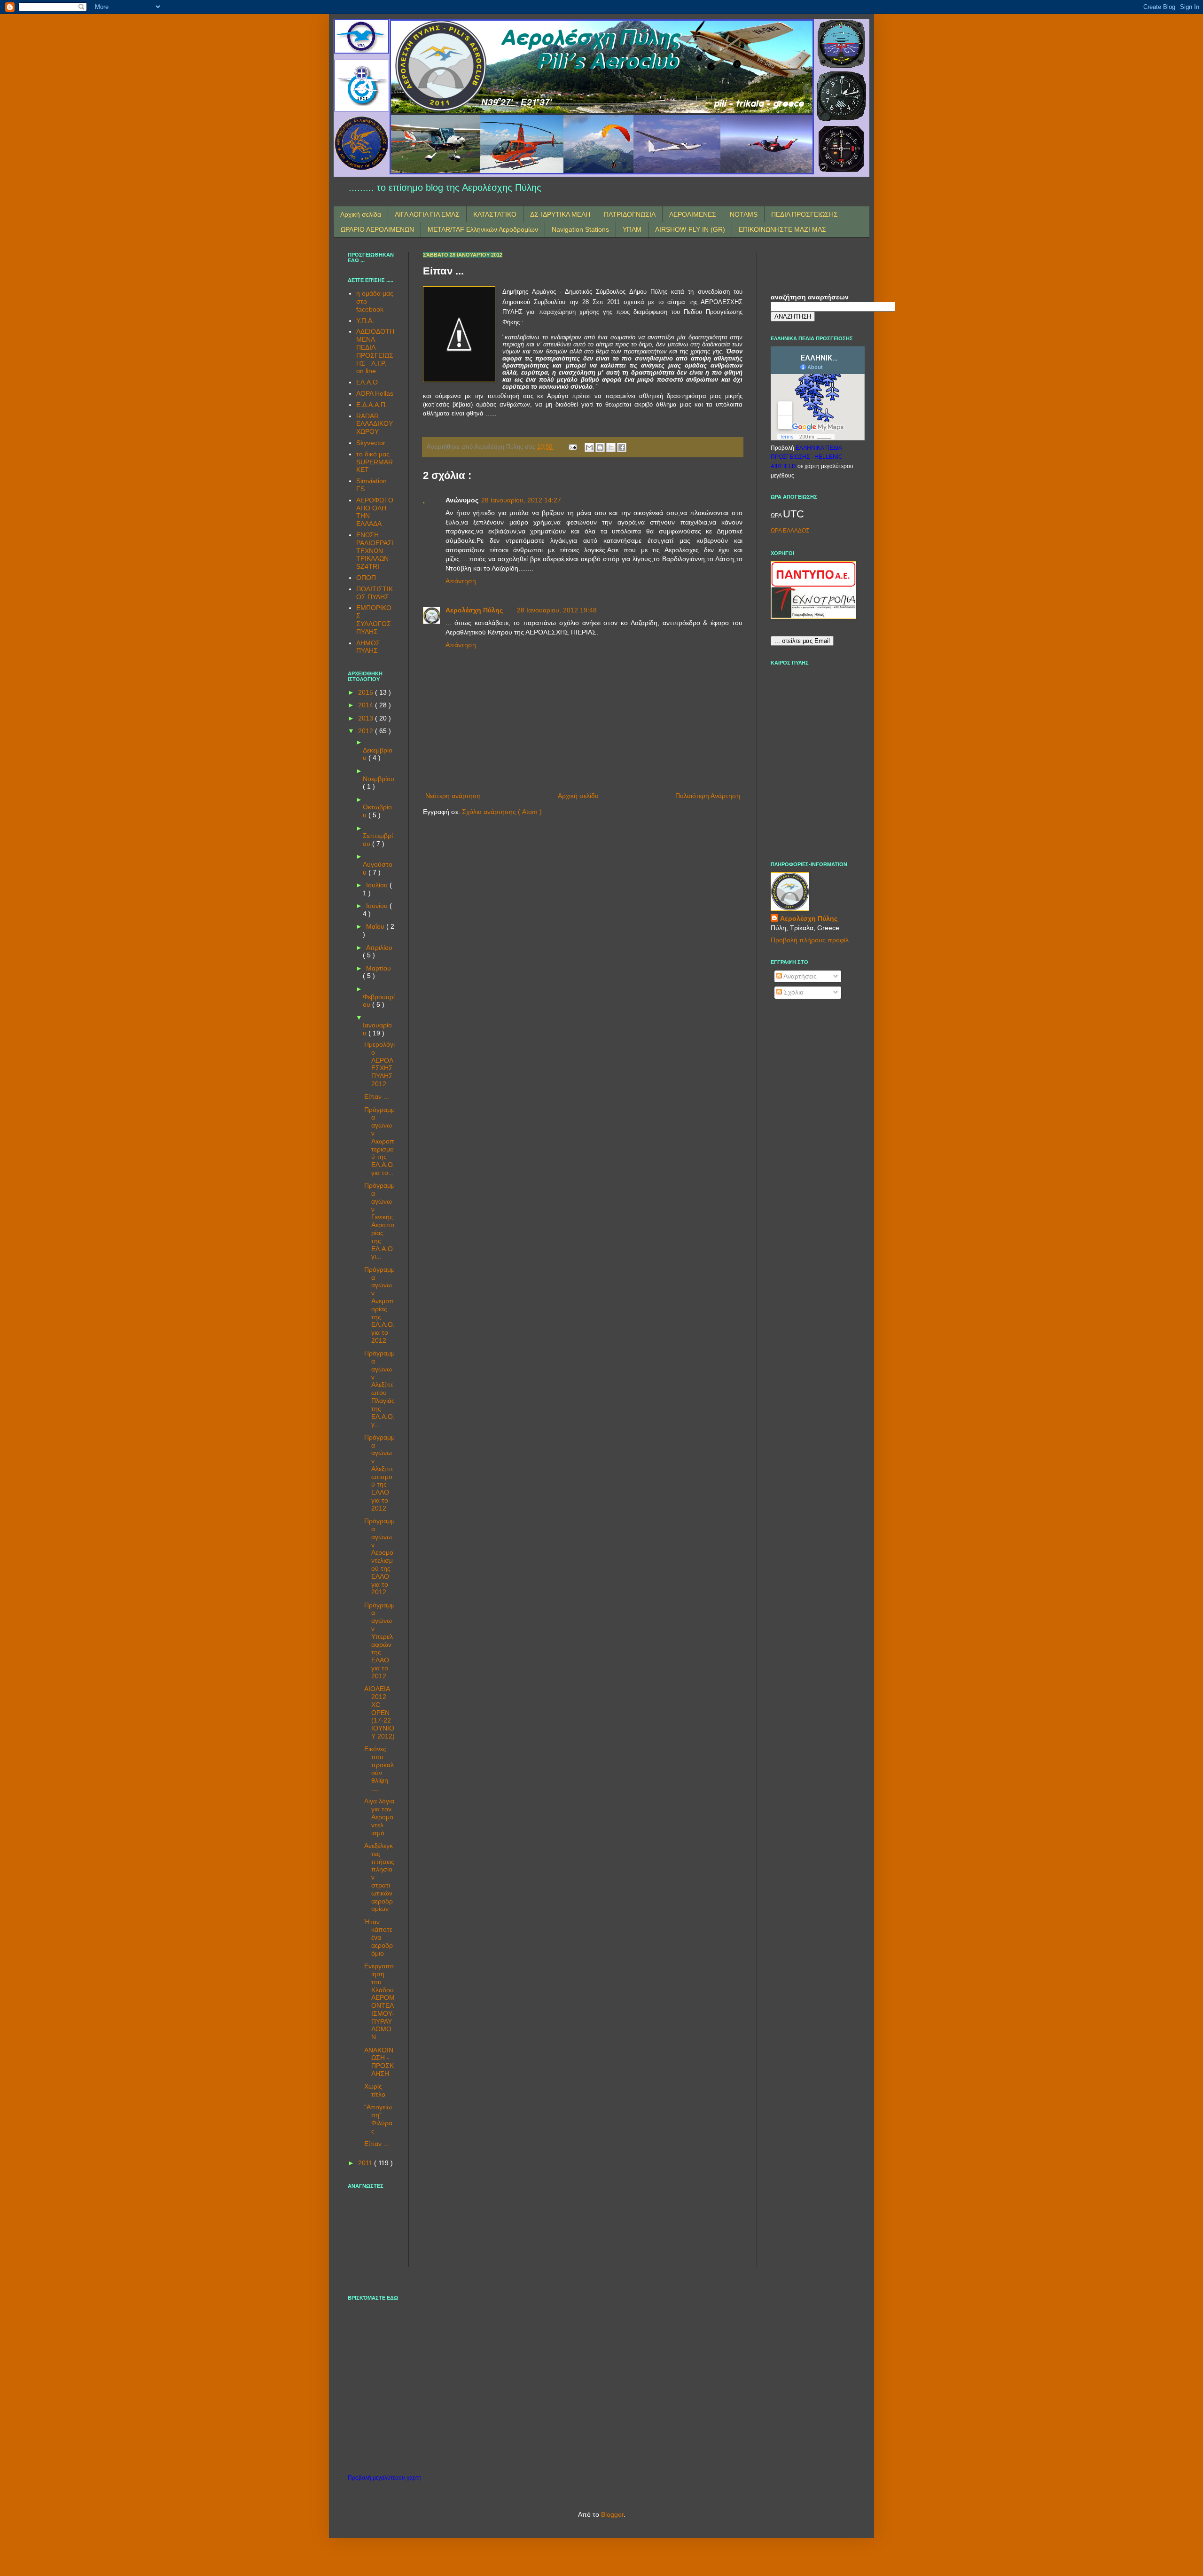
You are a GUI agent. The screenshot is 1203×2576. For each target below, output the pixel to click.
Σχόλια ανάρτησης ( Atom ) (502, 812)
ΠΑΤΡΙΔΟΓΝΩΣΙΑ (630, 214)
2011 (366, 2163)
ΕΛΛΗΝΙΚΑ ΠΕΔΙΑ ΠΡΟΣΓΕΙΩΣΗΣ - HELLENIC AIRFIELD (807, 457)
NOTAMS (744, 214)
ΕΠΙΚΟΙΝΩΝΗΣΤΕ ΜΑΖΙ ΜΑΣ (782, 229)
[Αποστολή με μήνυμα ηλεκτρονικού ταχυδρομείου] (589, 447)
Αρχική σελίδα (361, 214)
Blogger (612, 2514)
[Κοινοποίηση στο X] (611, 447)
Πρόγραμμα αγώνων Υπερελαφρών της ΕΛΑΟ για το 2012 (379, 1640)
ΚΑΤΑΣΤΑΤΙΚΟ (495, 214)
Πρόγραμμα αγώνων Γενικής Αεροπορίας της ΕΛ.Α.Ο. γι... (379, 1221)
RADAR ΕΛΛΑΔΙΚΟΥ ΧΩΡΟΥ (375, 424)
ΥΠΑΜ (632, 229)
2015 (367, 692)
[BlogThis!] (600, 447)
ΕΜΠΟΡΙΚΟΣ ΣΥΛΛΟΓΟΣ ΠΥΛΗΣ (374, 619)
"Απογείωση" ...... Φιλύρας (379, 2119)
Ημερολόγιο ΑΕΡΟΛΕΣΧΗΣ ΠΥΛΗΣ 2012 (379, 1064)
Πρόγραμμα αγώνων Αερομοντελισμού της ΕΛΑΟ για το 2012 (379, 1556)
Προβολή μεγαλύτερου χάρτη (385, 2478)
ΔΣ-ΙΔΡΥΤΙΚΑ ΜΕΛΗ (560, 214)
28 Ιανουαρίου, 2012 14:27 (521, 500)
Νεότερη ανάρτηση (453, 796)
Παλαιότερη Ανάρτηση (708, 796)
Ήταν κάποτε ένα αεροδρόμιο (379, 1938)
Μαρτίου (379, 968)
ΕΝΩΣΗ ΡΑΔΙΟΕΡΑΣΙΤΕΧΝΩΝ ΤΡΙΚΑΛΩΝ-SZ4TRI (375, 551)
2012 (367, 731)
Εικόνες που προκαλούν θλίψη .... (379, 1769)
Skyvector (371, 443)
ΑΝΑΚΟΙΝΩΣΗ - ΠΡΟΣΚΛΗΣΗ (379, 2062)
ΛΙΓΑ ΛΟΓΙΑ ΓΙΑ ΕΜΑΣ (427, 214)
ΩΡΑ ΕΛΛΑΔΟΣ (790, 531)
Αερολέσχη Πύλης (474, 610)
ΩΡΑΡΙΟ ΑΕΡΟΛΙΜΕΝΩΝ (377, 229)
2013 (367, 718)
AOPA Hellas (375, 393)
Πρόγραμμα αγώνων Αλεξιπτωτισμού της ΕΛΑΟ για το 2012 (379, 1473)
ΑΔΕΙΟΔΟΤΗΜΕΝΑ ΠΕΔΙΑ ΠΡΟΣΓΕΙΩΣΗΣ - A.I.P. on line (375, 351)
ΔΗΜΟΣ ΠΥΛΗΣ (368, 647)
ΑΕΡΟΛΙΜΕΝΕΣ (693, 214)
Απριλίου (379, 947)
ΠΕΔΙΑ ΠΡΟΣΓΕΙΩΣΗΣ (805, 214)
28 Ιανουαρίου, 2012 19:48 (557, 610)
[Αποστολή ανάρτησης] (572, 447)
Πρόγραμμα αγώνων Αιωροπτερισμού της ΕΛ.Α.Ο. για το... (379, 1141)
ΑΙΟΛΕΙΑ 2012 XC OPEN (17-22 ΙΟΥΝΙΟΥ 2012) (379, 1712)
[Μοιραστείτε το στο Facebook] (622, 447)
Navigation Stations (580, 229)
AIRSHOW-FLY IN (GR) (690, 229)
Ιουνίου (378, 906)
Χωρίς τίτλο (375, 2090)
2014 (367, 705)
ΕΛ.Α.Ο (367, 382)
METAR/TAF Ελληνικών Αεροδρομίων (483, 229)
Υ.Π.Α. (365, 321)
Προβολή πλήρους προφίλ (810, 940)
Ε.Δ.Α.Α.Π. (372, 405)
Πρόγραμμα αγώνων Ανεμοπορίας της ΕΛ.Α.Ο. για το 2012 (379, 1305)
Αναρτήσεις (799, 976)
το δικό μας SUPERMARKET (375, 462)
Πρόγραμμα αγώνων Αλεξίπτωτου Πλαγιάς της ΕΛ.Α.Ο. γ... (379, 1389)
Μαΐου (376, 926)
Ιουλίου (378, 885)
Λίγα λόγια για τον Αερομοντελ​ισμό (379, 1817)
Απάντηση (461, 581)
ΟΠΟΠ (366, 578)
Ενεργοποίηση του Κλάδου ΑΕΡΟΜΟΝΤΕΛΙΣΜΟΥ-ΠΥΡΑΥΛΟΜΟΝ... (379, 2001)
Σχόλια (793, 992)
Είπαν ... (377, 1096)
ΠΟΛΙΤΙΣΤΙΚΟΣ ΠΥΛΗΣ (375, 593)
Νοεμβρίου (379, 779)
